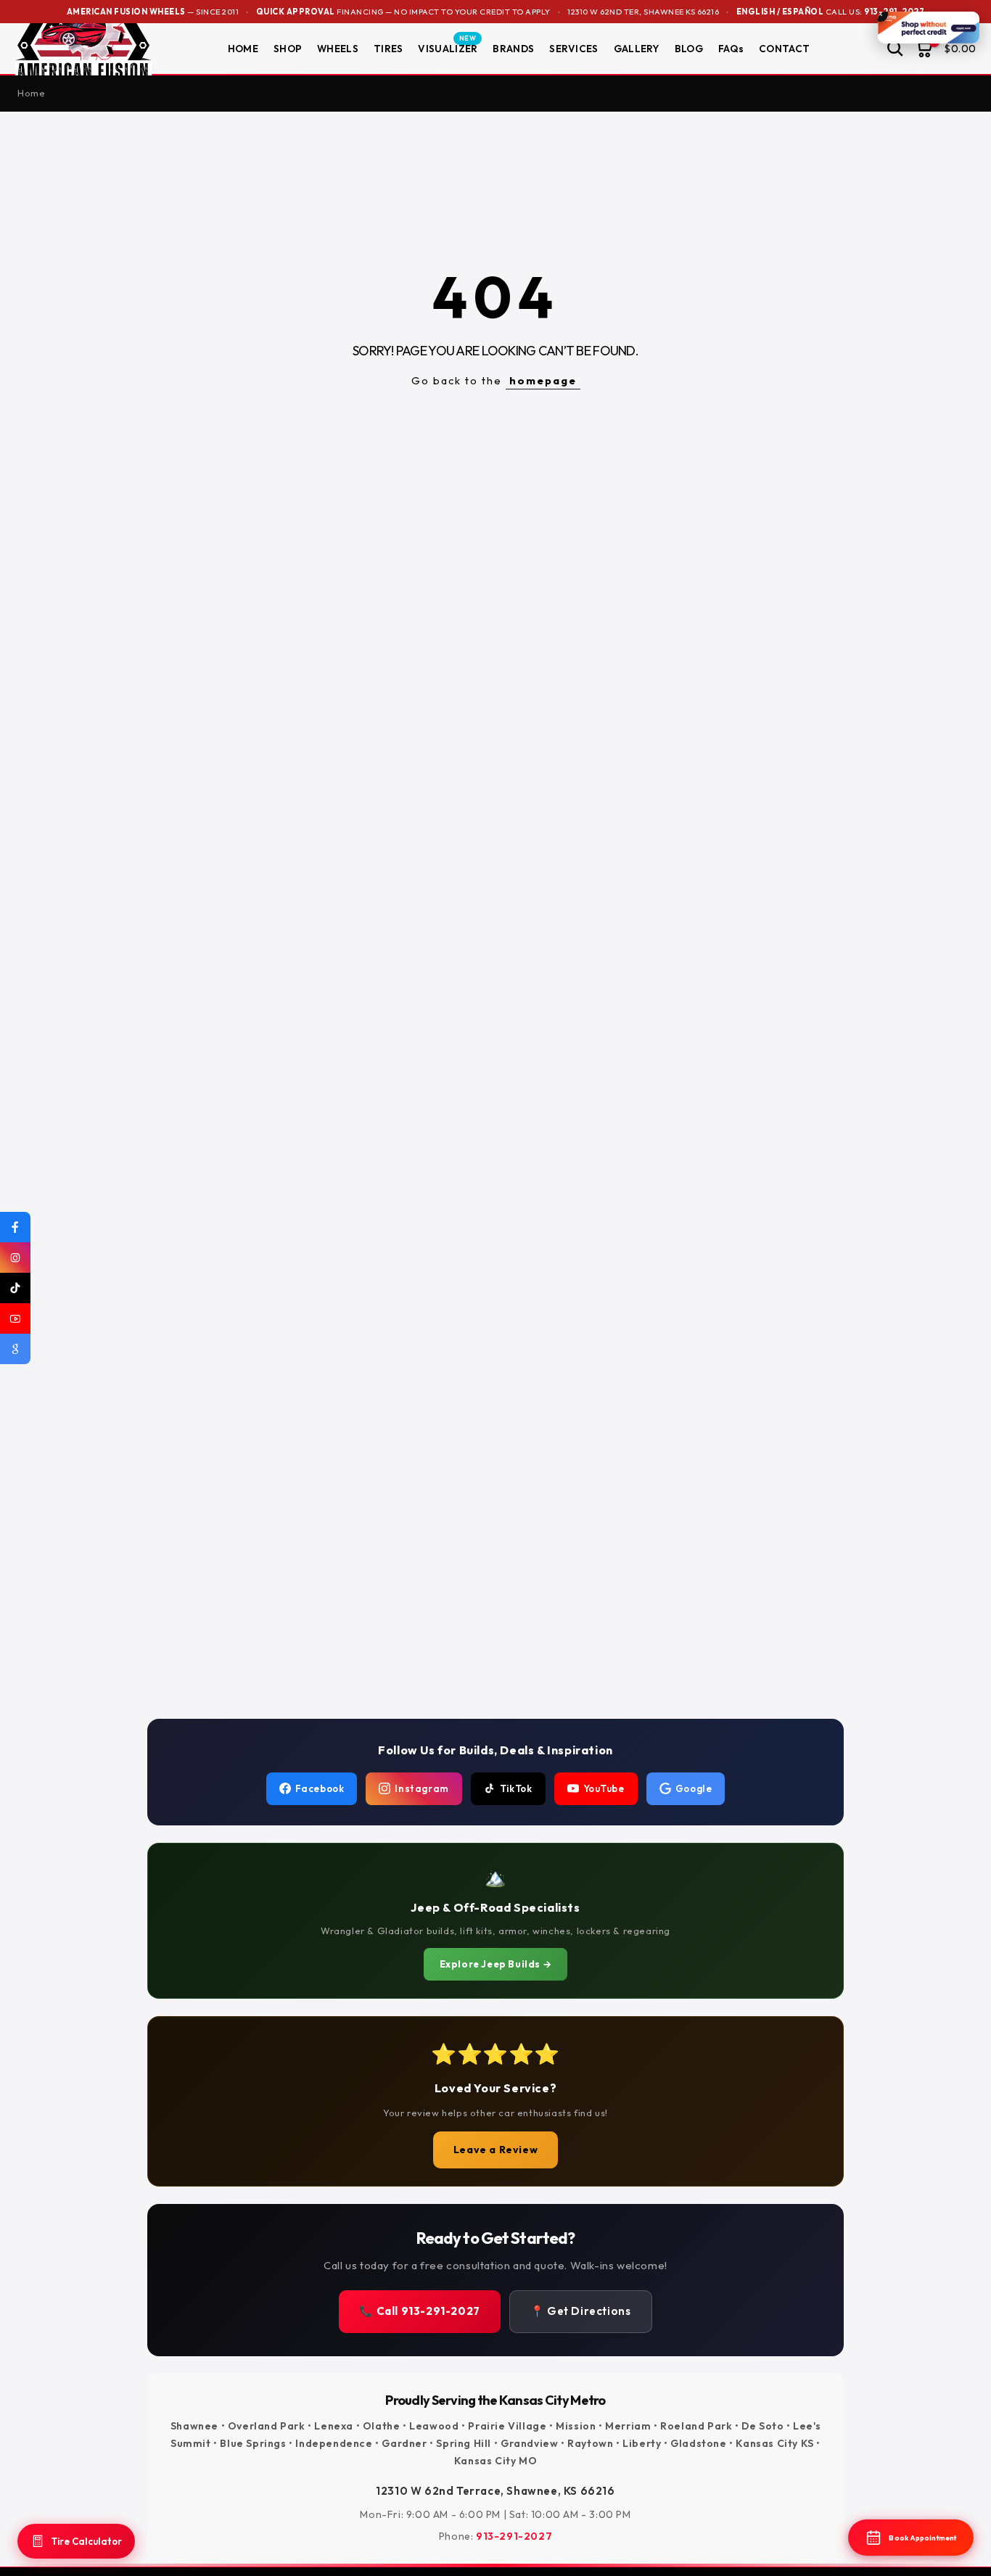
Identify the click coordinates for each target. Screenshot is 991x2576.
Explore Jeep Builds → (496, 1964)
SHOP (288, 49)
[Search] (895, 49)
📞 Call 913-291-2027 (419, 2311)
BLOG (689, 49)
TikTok (516, 1788)
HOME (243, 49)
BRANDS (513, 49)
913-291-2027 (514, 2536)
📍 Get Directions (581, 2311)
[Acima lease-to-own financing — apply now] (929, 28)
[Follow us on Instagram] (15, 1258)
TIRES (388, 49)
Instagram (422, 1788)
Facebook (320, 1788)
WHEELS (338, 49)
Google (694, 1788)
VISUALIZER (448, 48)
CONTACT (784, 49)
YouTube (604, 1788)
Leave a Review (495, 2150)
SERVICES (573, 49)
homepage (543, 380)
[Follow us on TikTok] (15, 1288)
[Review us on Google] (15, 1349)
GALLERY (637, 49)
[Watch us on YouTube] (15, 1318)
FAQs (731, 49)
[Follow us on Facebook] (15, 1227)
